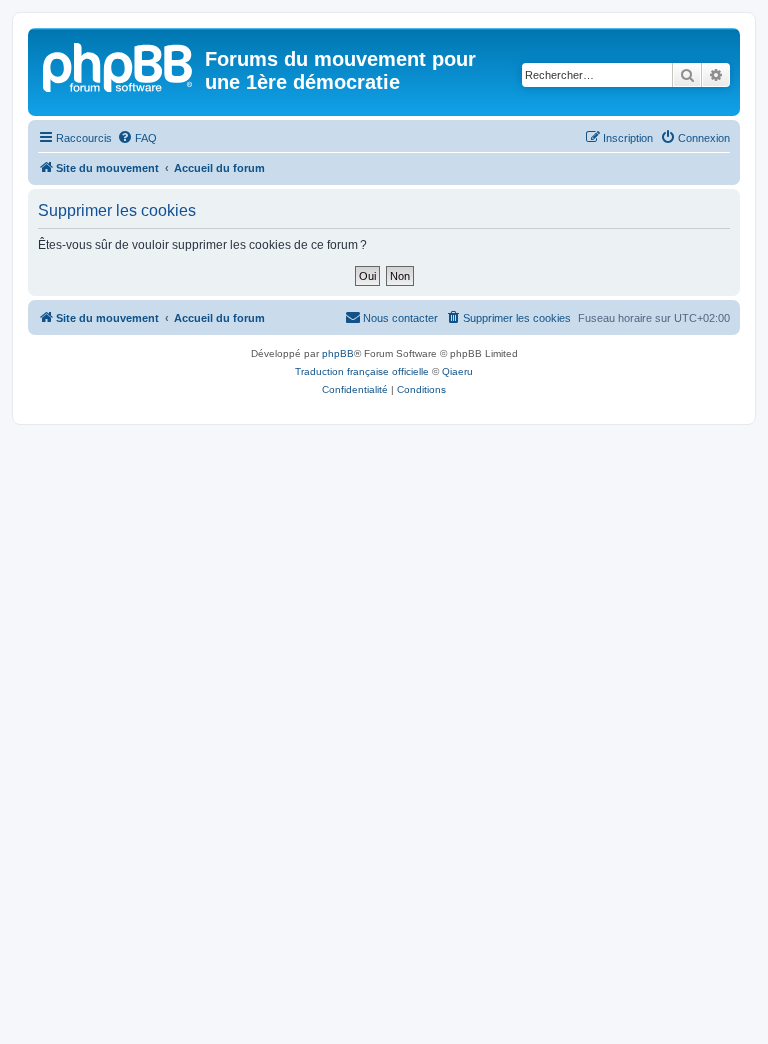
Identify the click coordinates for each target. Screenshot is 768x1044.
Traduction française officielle (362, 371)
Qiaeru (457, 371)
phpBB (338, 353)
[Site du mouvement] (119, 65)
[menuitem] (137, 138)
